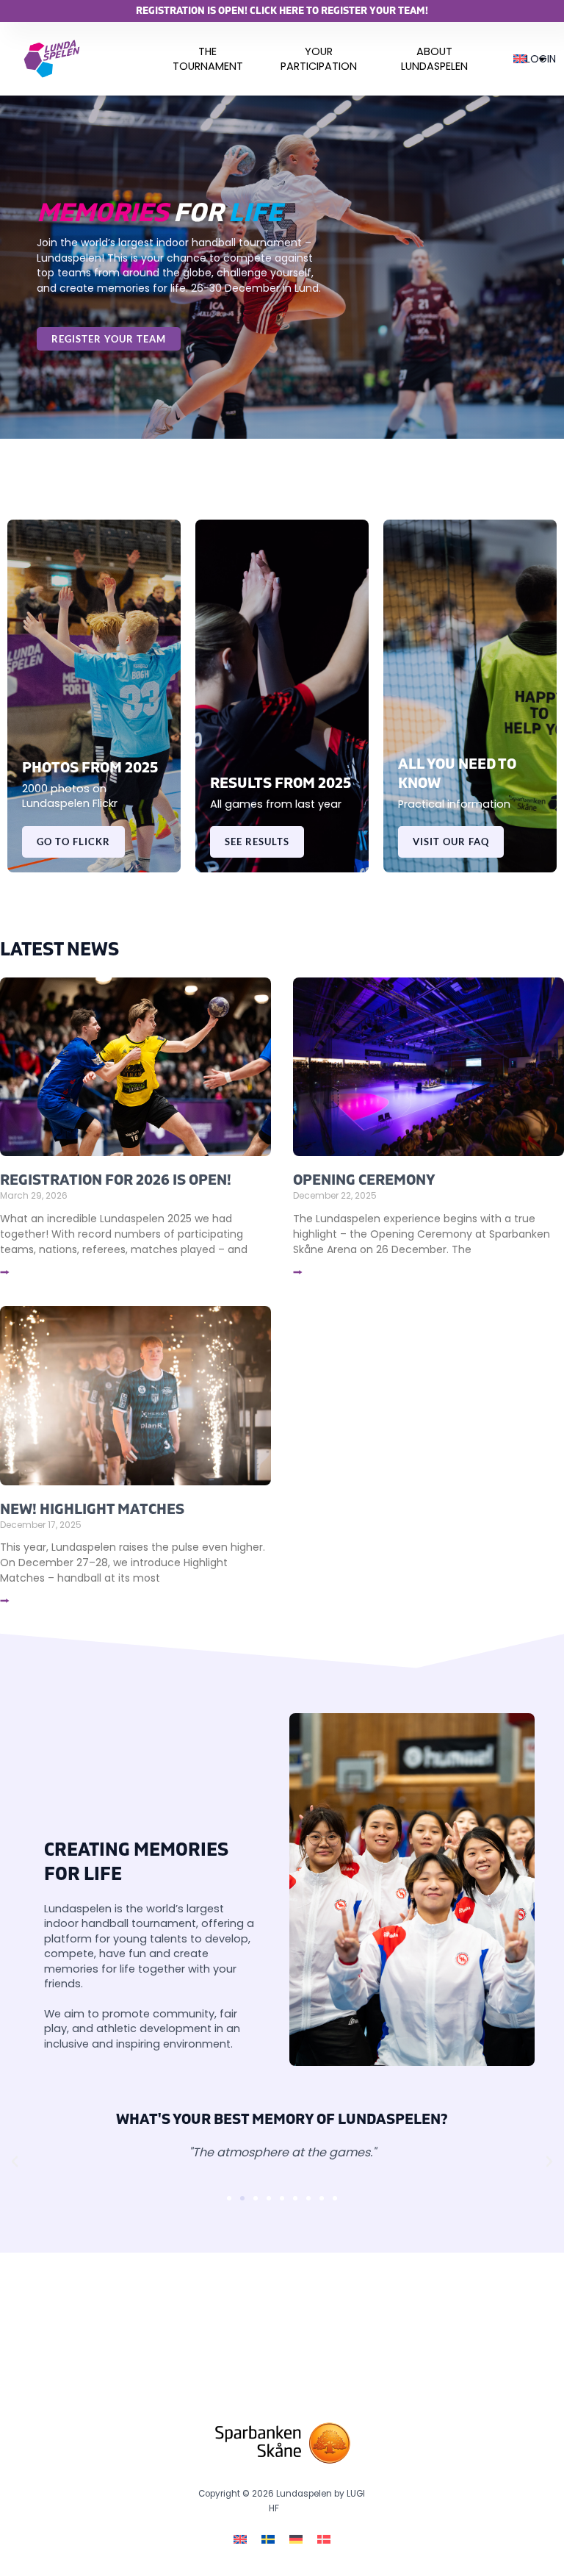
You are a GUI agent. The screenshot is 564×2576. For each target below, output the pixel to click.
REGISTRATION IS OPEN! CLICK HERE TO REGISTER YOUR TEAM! (282, 11)
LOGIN (541, 59)
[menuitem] (208, 59)
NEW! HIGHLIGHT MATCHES (92, 1509)
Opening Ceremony (364, 1180)
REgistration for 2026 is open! (116, 1180)
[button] (15, 2161)
